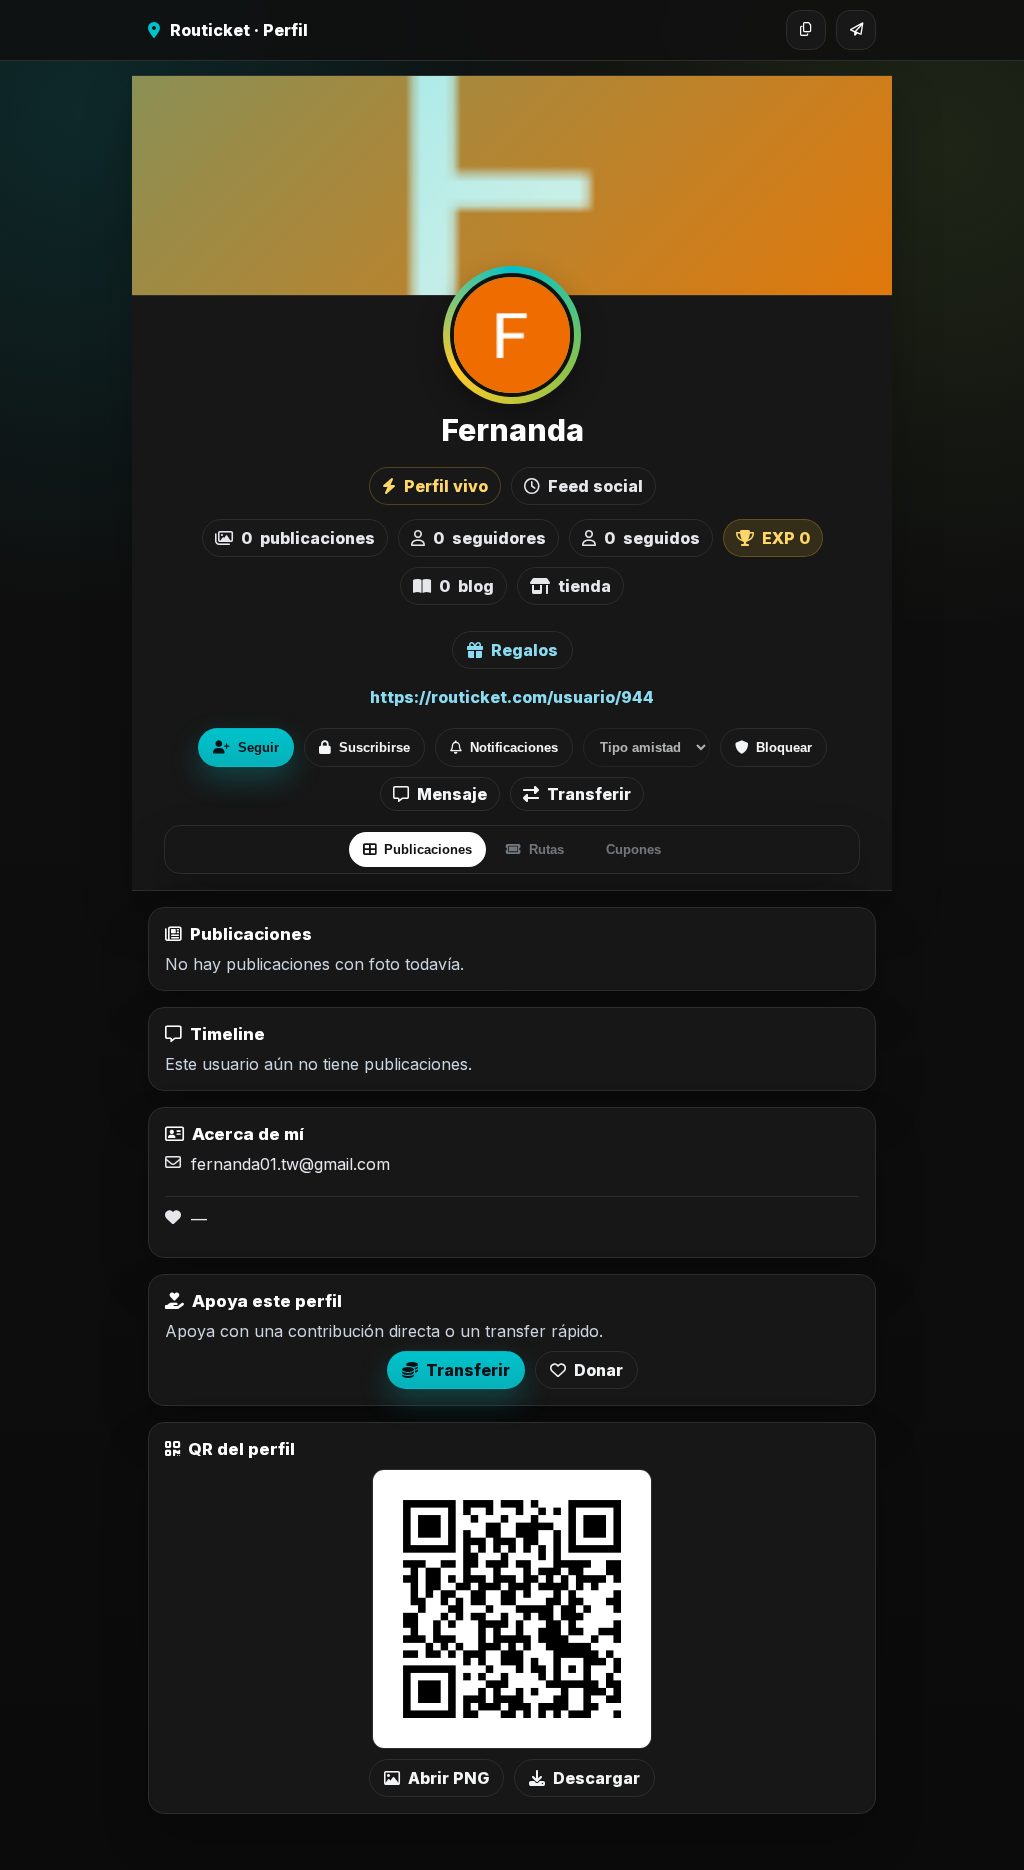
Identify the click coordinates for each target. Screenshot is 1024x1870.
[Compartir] (856, 30)
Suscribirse (374, 747)
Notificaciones (514, 747)
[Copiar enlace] (806, 30)
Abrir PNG (448, 1778)
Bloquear (784, 747)
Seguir (258, 747)
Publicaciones (428, 849)
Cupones (633, 849)
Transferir (589, 794)
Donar (598, 1370)
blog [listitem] (466, 586)
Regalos (524, 650)
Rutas (546, 849)
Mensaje (452, 794)
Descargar (596, 1778)
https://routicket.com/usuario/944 (512, 697)
